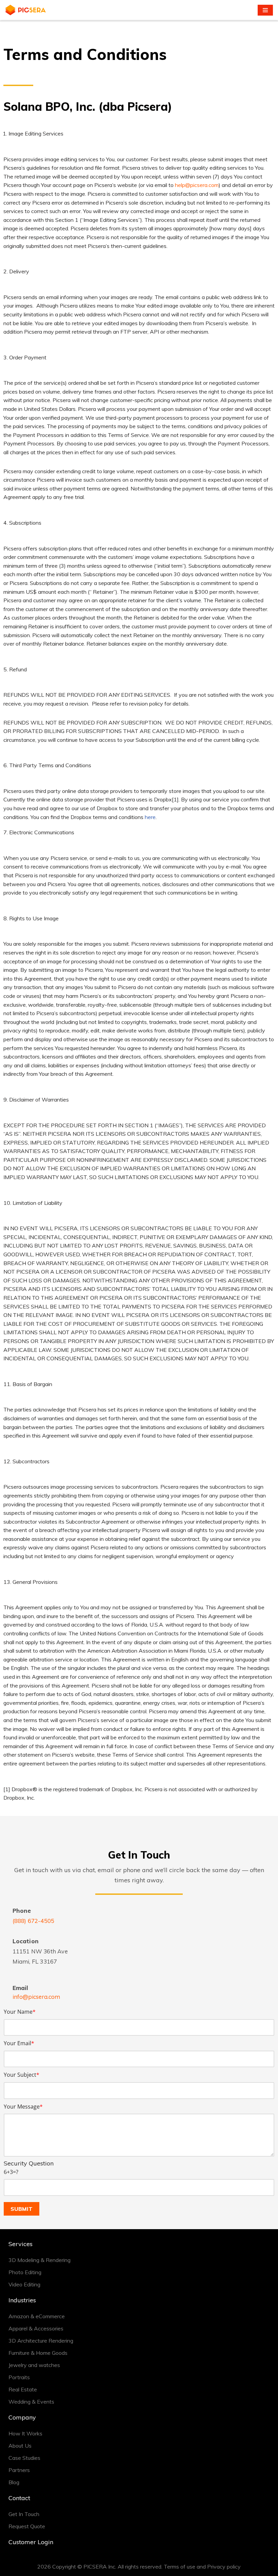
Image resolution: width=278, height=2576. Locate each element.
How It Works (25, 2433)
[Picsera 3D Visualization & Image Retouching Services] (25, 10)
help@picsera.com (197, 185)
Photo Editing (25, 2272)
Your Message (23, 2107)
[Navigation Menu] (265, 10)
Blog (14, 2482)
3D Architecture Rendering (41, 2341)
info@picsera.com (36, 1997)
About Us (20, 2446)
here (150, 817)
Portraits (19, 2377)
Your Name (20, 2012)
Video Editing (24, 2284)
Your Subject (22, 2075)
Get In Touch (24, 2514)
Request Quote (27, 2526)
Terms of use (180, 2567)
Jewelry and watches (34, 2365)
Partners (19, 2470)
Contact (19, 2498)
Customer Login (31, 2542)
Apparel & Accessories (36, 2328)
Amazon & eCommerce (37, 2316)
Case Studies (24, 2458)
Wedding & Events (31, 2402)
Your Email (19, 2043)
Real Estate (23, 2389)
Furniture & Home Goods (38, 2353)
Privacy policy (224, 2567)
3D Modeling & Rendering (39, 2260)
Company (22, 2417)
